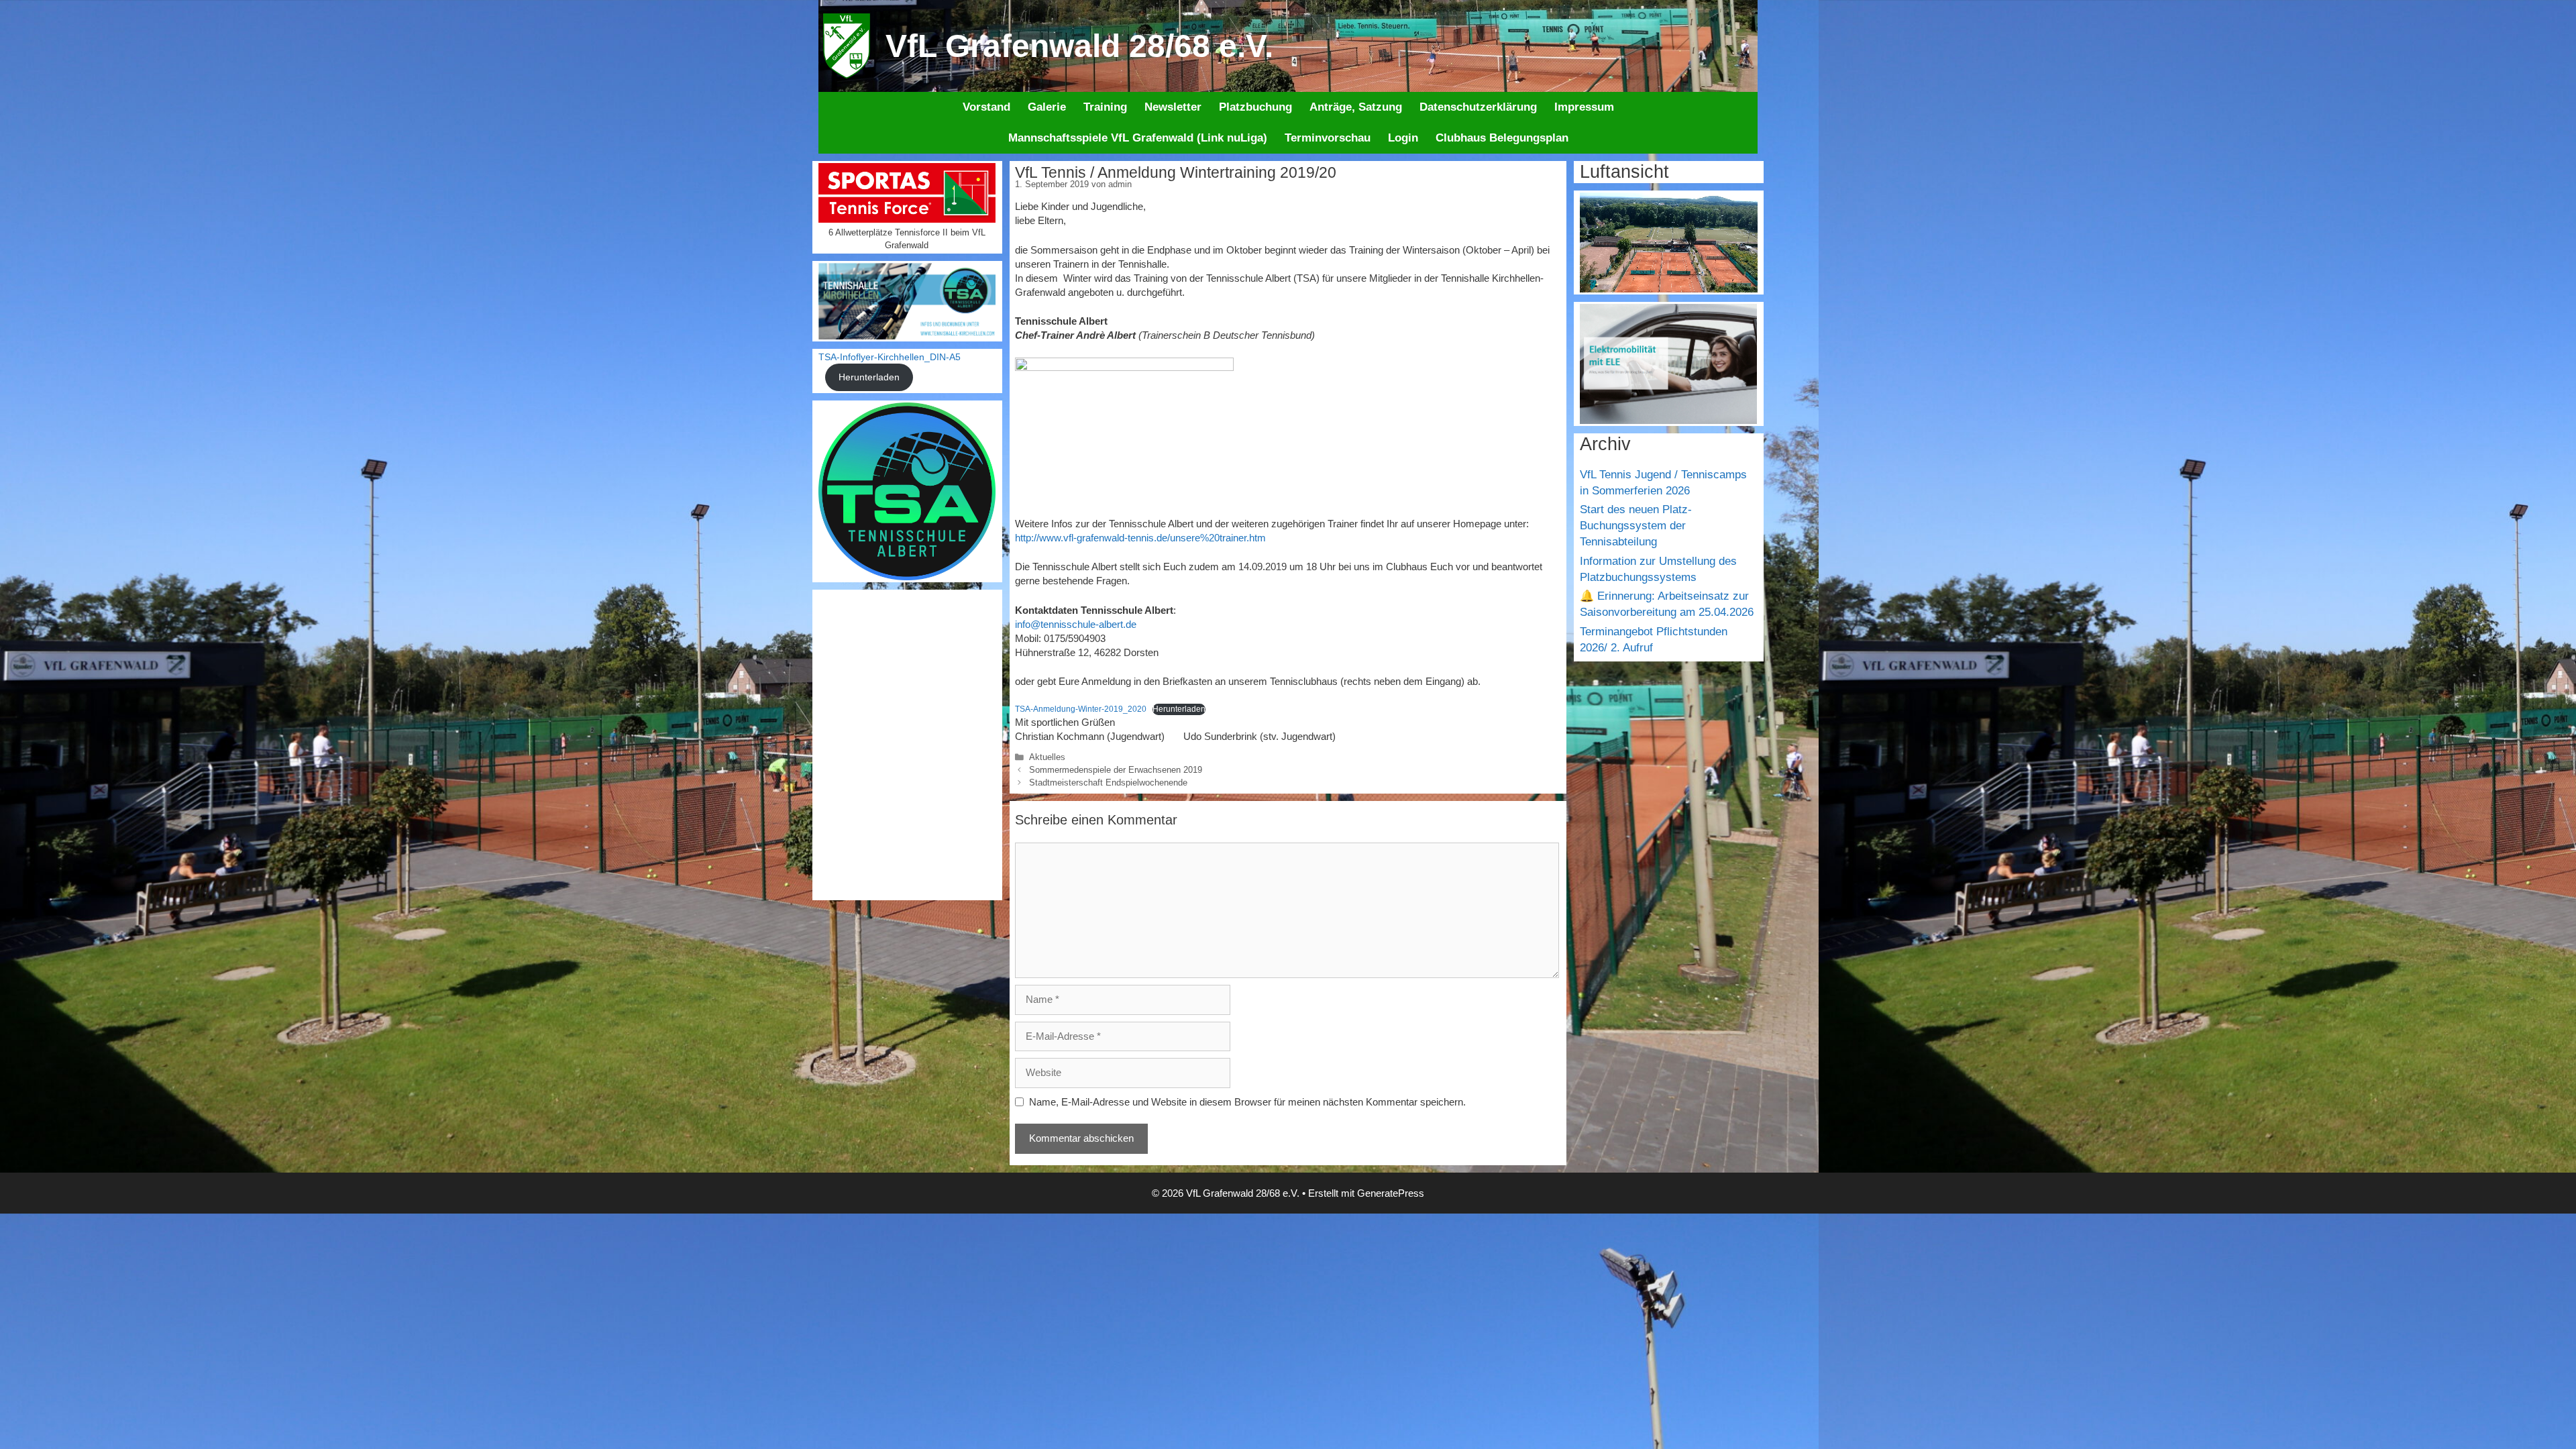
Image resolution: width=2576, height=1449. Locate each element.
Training (1105, 107)
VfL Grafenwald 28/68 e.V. (1079, 46)
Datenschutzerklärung (1478, 107)
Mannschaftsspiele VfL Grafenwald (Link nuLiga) (1138, 138)
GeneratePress (1391, 1193)
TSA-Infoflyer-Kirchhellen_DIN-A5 (890, 357)
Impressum (1584, 107)
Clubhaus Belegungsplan (1502, 138)
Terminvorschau (1328, 138)
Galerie (1047, 107)
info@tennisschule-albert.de (1076, 624)
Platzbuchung (1255, 107)
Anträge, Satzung (1356, 107)
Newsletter (1173, 107)
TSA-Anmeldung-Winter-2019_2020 (1081, 709)
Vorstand (986, 107)
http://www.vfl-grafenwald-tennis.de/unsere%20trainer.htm (1140, 538)
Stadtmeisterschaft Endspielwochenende (1108, 783)
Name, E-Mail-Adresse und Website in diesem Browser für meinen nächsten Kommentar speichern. (1247, 1102)
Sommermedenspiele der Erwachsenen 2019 (1116, 770)
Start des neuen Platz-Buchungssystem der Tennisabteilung (1636, 526)
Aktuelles (1047, 757)
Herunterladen (1179, 709)
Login (1403, 138)
